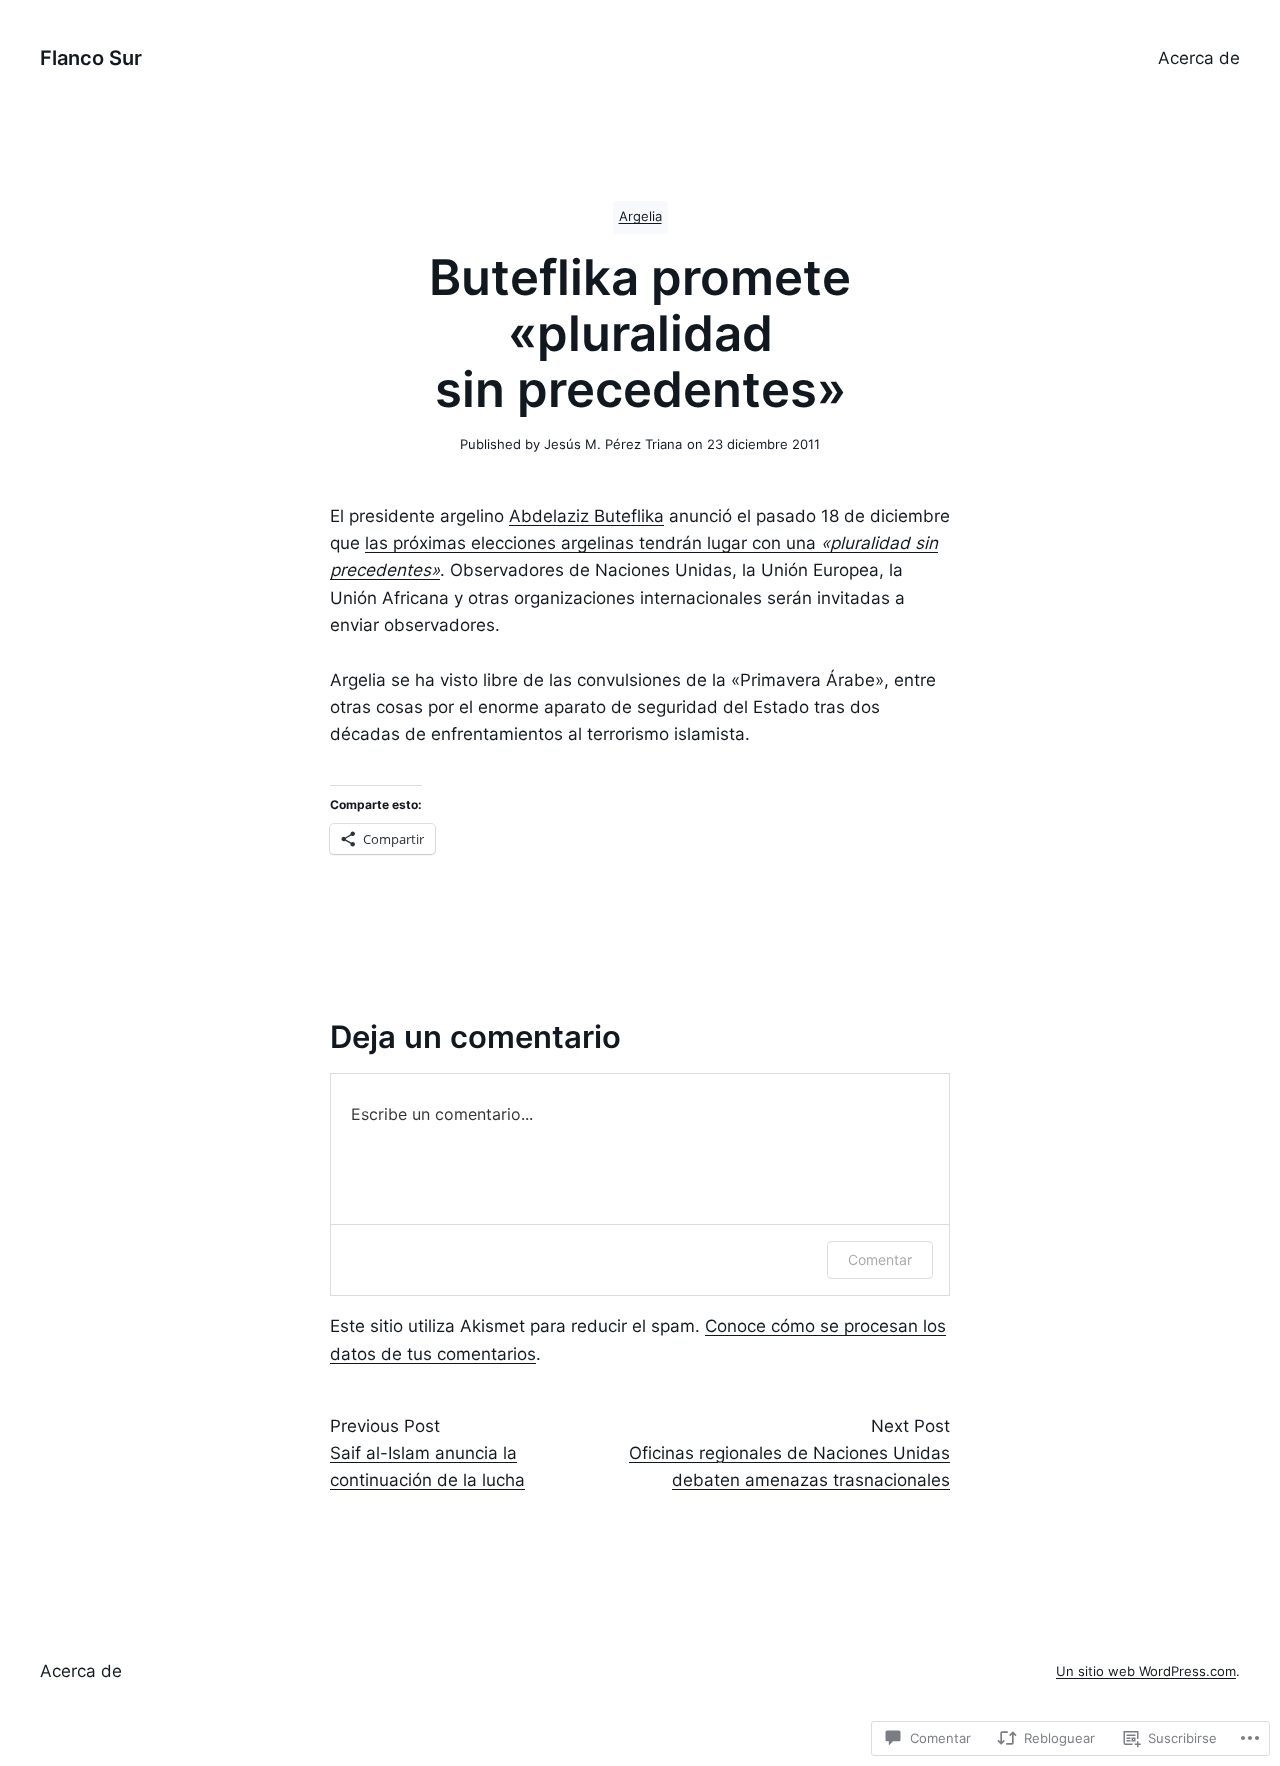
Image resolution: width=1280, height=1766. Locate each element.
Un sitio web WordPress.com (1146, 1671)
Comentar (880, 1259)
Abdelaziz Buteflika (586, 516)
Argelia (640, 216)
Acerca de (1199, 58)
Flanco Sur (91, 58)
